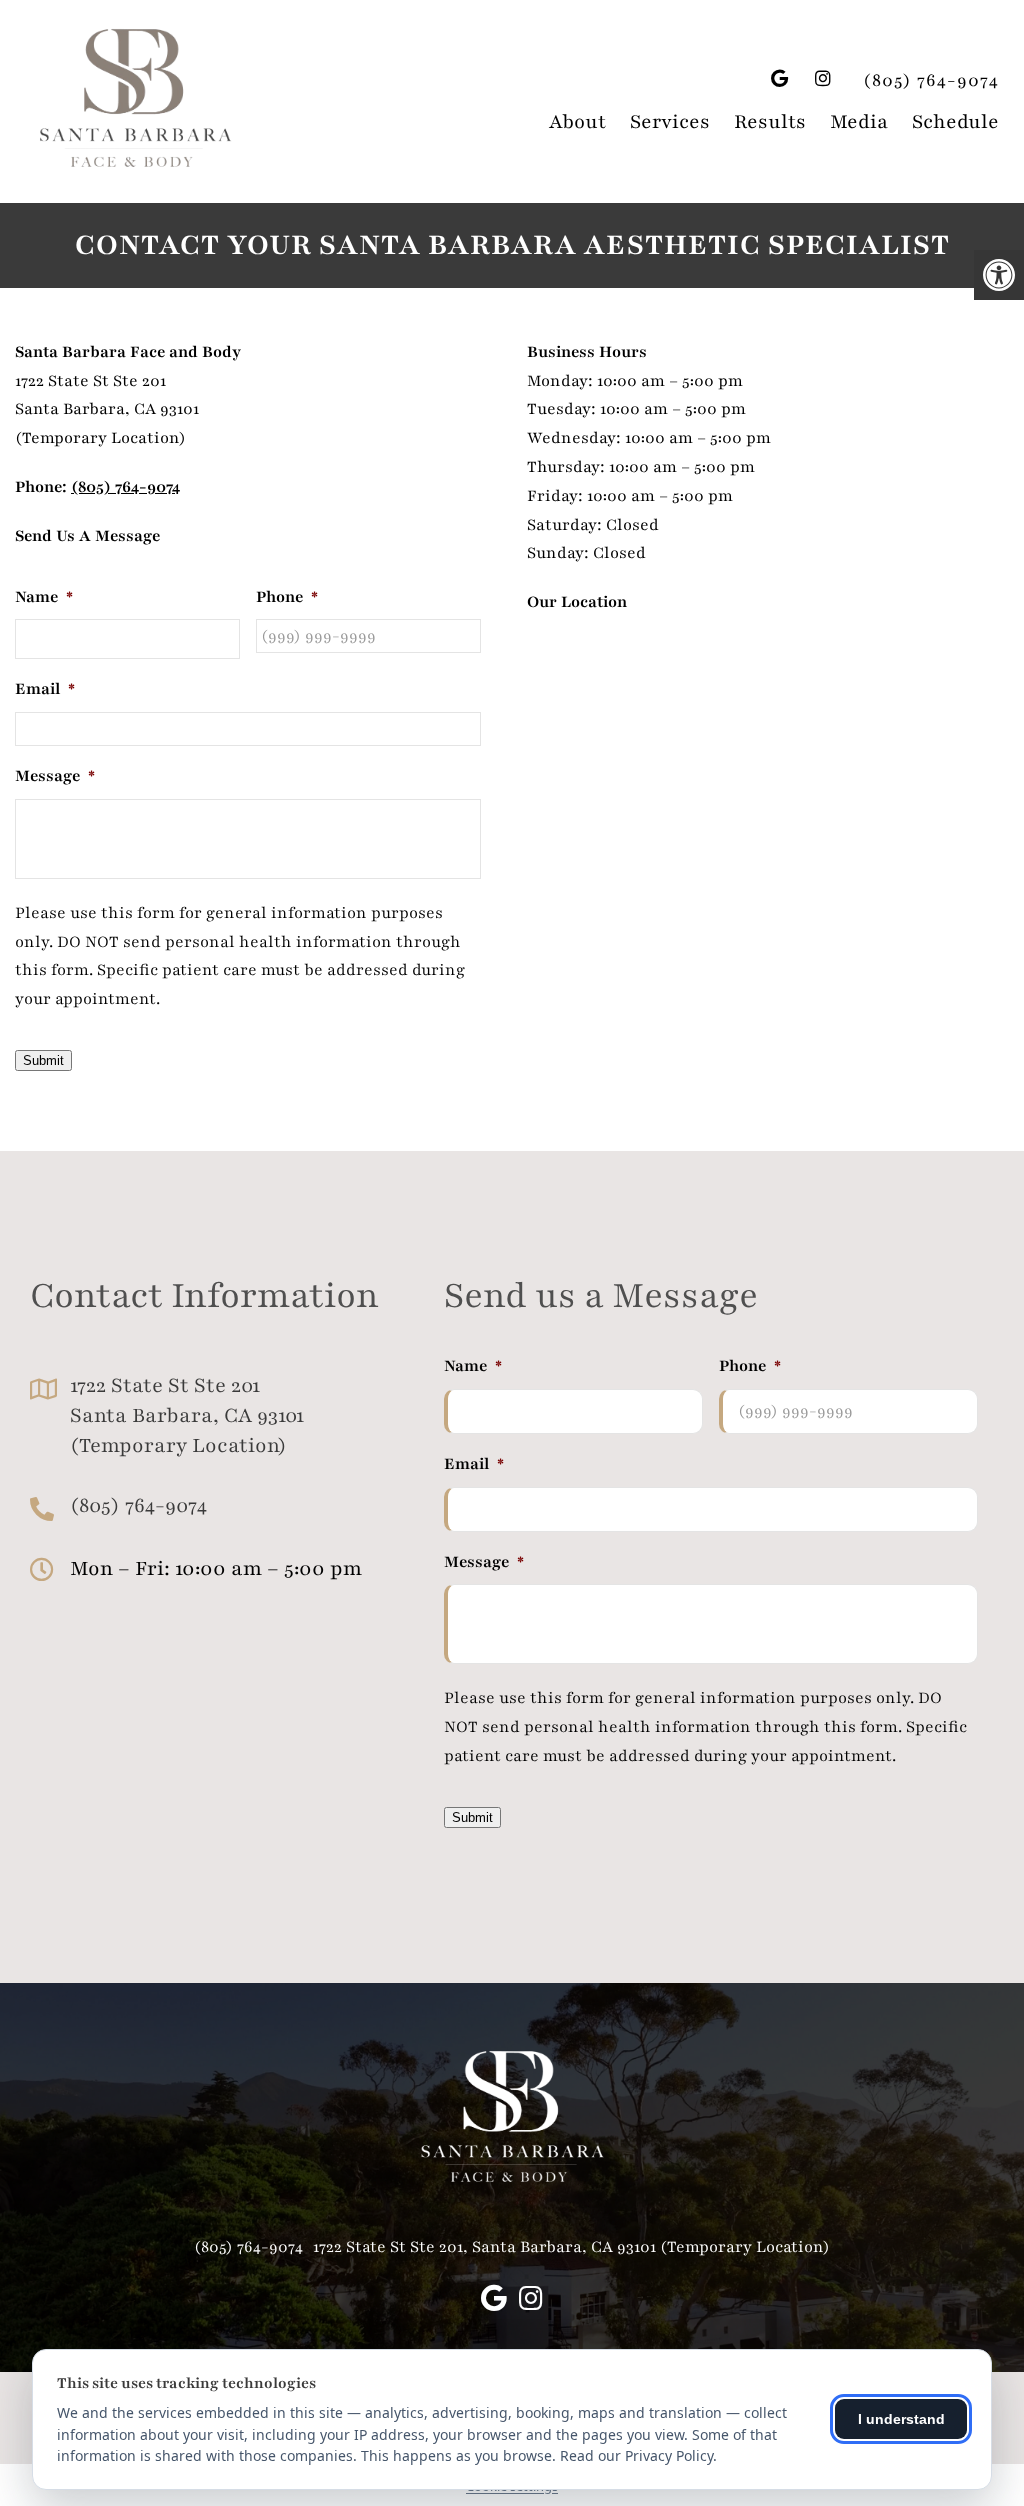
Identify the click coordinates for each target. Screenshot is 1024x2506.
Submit (43, 1060)
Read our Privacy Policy (636, 2455)
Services (670, 122)
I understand (901, 2419)
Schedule (955, 122)
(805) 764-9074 (931, 80)
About (577, 122)
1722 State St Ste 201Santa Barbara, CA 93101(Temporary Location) (187, 1415)
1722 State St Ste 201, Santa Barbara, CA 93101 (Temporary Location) (571, 2247)
